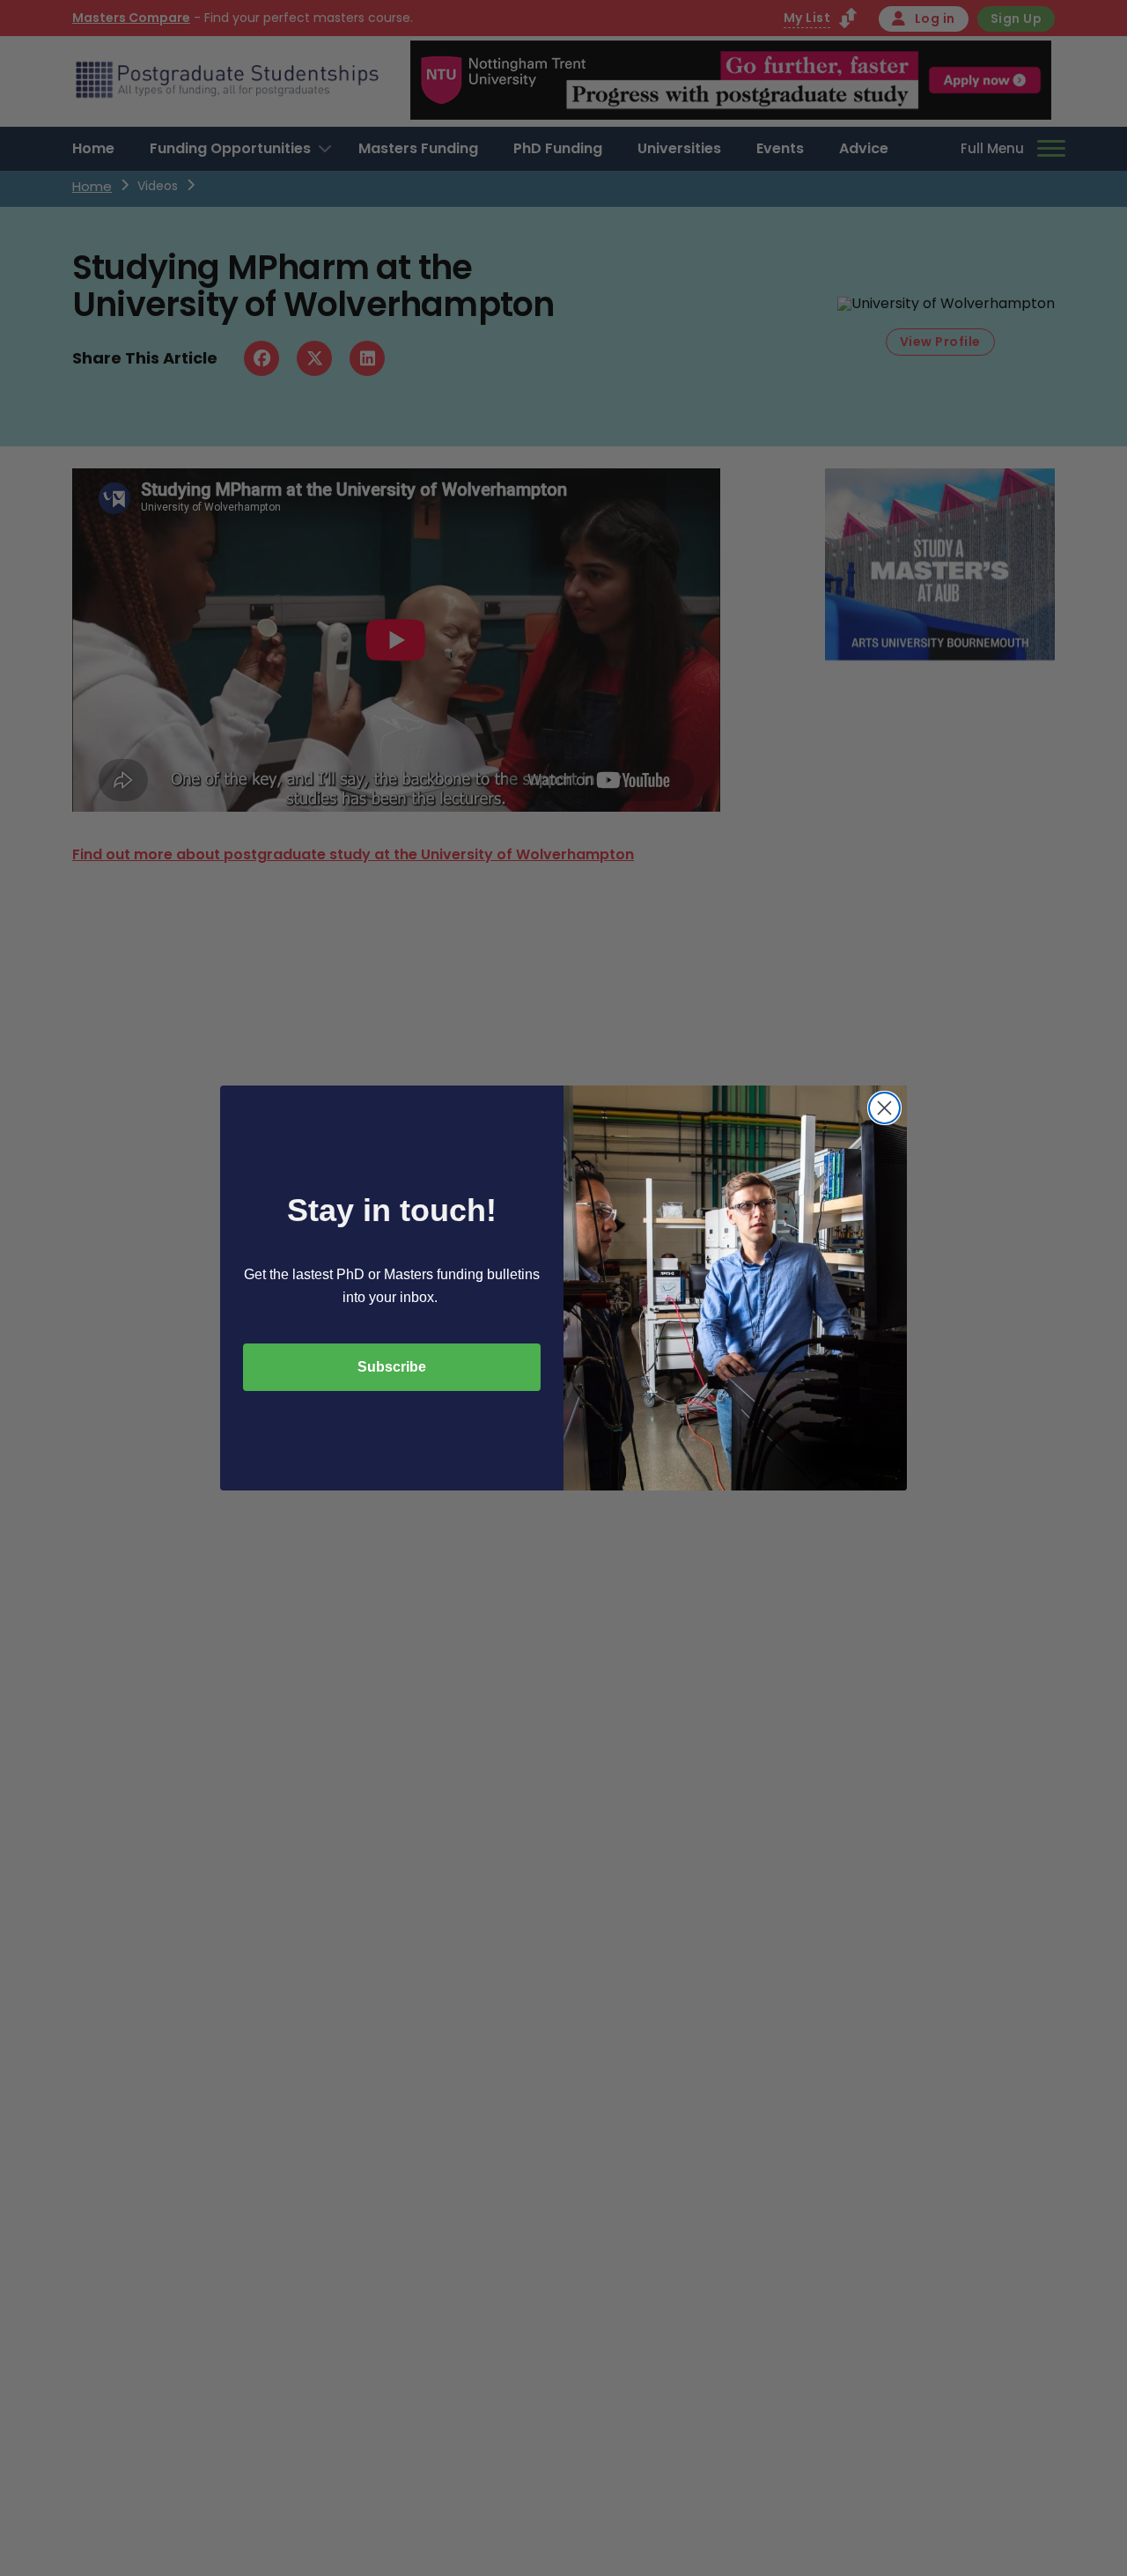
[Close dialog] (884, 1108)
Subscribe (392, 1367)
